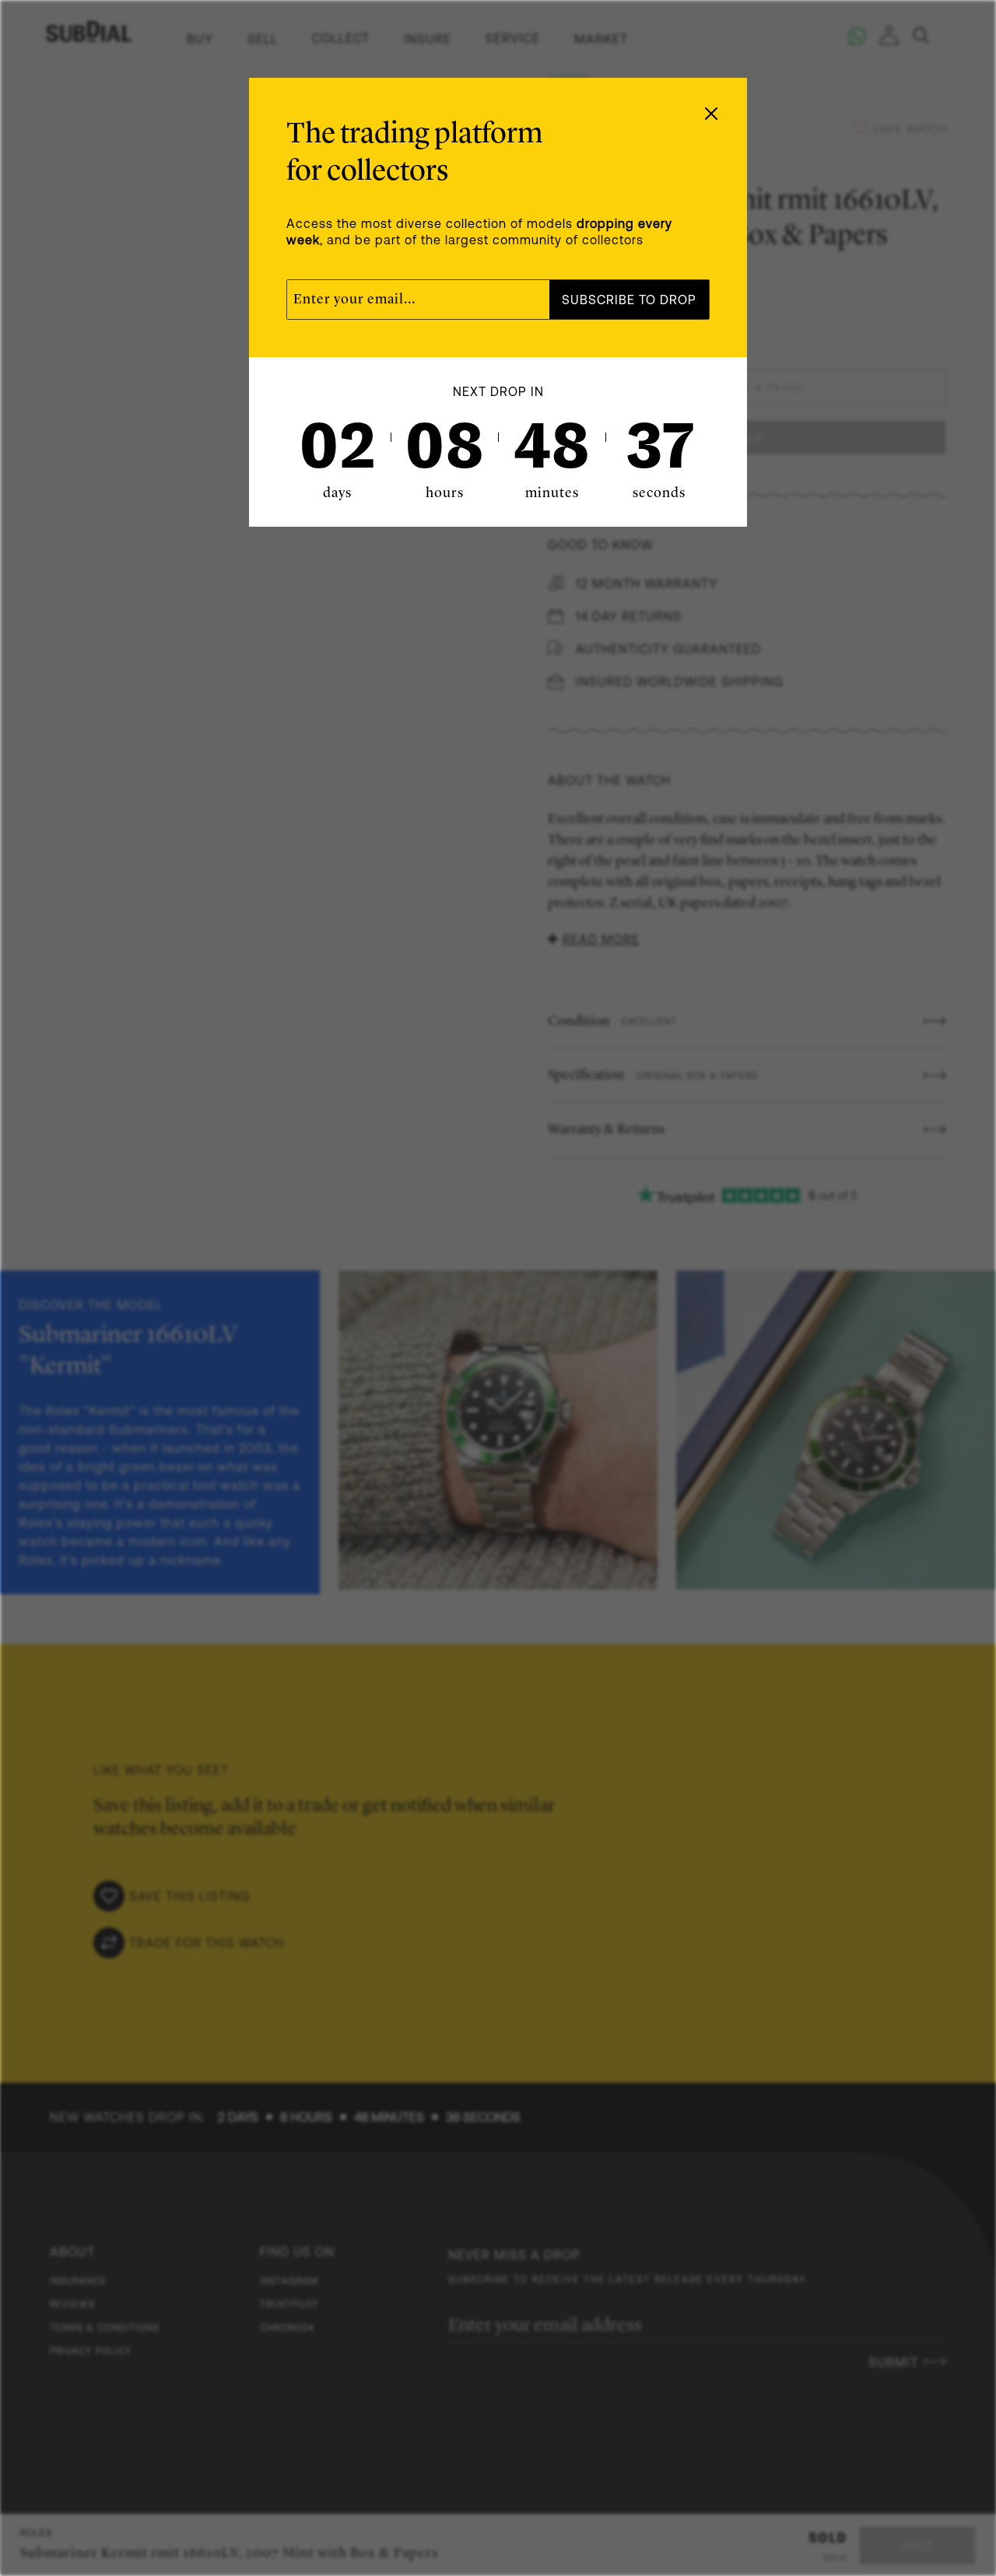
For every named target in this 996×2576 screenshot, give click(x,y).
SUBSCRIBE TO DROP (629, 300)
